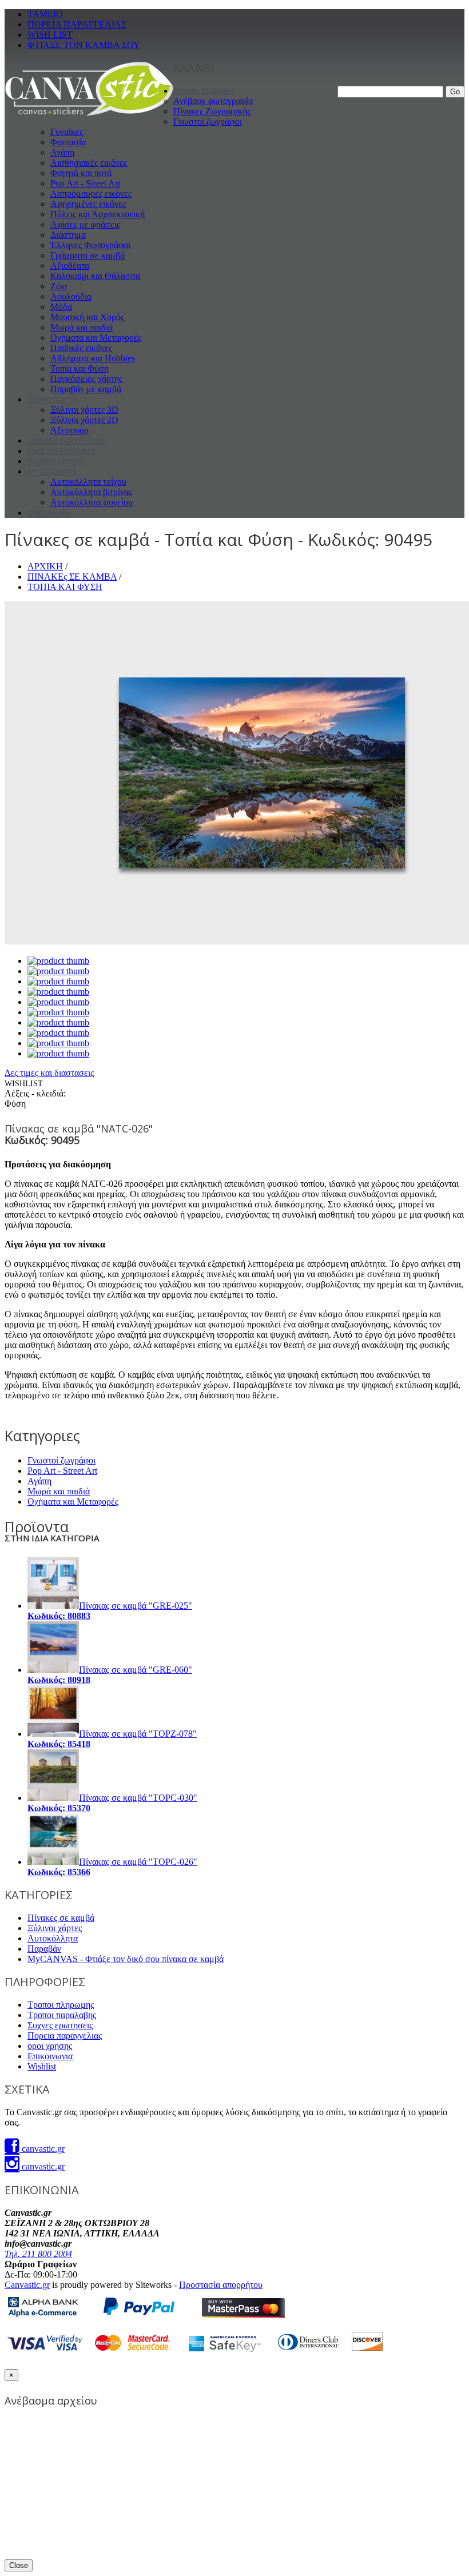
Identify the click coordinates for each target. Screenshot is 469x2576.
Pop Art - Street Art (85, 183)
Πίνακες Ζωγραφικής (212, 111)
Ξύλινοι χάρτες (55, 1928)
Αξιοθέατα (70, 266)
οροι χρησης (50, 2046)
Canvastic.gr (27, 2285)
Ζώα (59, 286)
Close (19, 2565)
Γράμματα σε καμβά (88, 255)
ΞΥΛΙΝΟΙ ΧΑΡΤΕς (53, 400)
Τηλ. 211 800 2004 (38, 2254)
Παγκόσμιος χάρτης (86, 379)
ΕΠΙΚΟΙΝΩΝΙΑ (49, 513)
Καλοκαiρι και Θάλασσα (95, 276)
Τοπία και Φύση (80, 368)
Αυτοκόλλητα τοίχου (88, 482)
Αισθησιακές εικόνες (89, 163)
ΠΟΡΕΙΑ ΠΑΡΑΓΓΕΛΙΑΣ (77, 24)
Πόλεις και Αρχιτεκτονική (98, 214)
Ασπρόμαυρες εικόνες (91, 194)
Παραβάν (44, 1949)
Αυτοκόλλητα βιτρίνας (91, 492)
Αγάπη (62, 152)
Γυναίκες (67, 132)
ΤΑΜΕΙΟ (45, 14)
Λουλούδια (71, 296)
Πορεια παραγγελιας (65, 2035)
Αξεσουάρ (69, 430)
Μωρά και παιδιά (82, 327)
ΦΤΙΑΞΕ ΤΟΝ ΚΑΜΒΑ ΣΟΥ (84, 45)
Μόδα (61, 307)
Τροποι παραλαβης (62, 2015)
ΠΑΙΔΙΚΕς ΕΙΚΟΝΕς (56, 462)
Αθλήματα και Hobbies (93, 358)
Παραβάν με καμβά (86, 389)
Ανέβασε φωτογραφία (213, 101)
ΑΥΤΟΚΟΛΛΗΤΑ (52, 472)
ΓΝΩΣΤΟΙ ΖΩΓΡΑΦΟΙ (61, 451)
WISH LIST (50, 35)
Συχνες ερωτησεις (60, 2025)
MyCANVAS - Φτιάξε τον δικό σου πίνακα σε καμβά (126, 1959)
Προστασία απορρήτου (221, 2285)
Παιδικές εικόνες (81, 348)
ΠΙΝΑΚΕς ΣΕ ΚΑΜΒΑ (204, 91)
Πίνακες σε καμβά (61, 1918)
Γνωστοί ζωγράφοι (207, 121)
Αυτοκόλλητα (53, 1938)
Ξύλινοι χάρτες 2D (84, 420)
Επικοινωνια (50, 2056)
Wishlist (42, 2066)
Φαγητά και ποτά (81, 173)
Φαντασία (68, 142)
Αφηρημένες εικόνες (88, 204)
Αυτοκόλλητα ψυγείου (92, 502)
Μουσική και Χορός (87, 317)
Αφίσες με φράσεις (85, 224)
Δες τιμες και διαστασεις (49, 1073)
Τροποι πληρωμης (61, 2005)
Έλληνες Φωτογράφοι (90, 245)
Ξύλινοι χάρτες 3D (84, 410)
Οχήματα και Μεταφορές (96, 338)
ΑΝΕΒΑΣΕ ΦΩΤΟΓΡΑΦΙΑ (66, 441)
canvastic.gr (42, 2149)
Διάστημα (68, 235)
